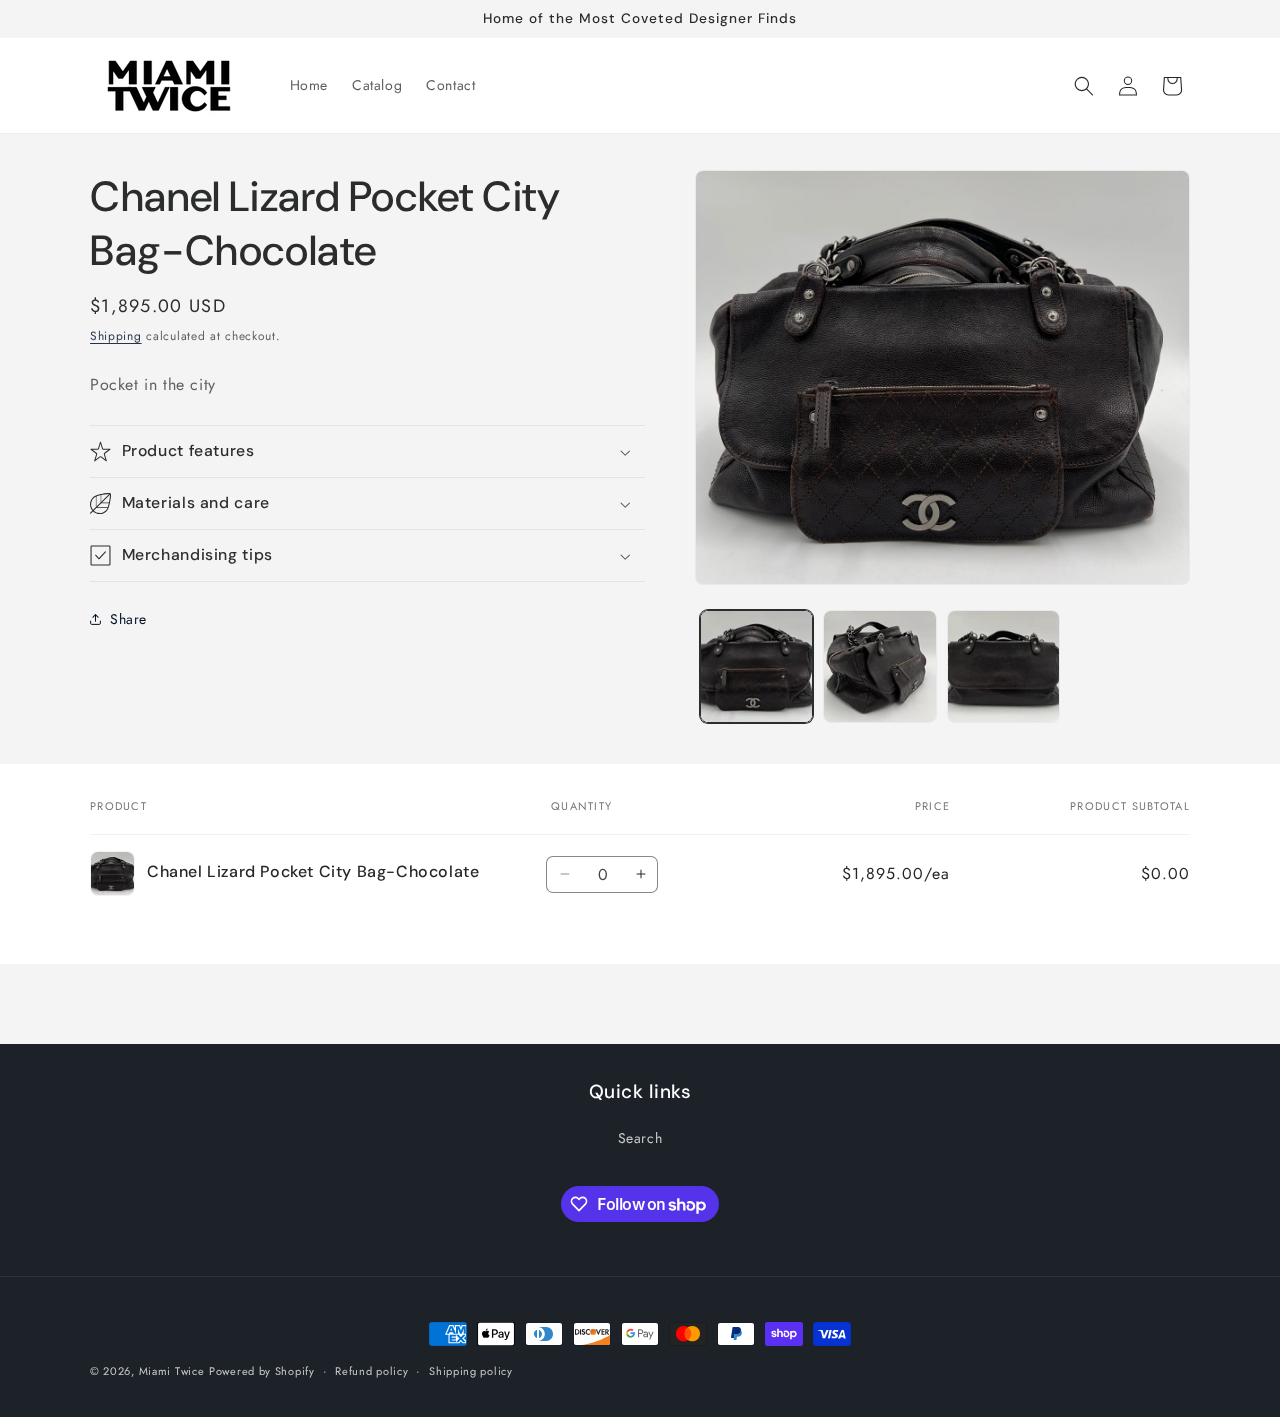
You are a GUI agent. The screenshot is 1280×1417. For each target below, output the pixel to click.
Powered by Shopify (262, 1371)
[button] (1084, 86)
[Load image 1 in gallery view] (756, 666)
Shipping (116, 336)
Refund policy (371, 1371)
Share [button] (128, 619)
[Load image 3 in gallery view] (1003, 666)
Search (640, 1138)
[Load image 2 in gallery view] (879, 666)
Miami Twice (172, 1371)
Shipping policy (471, 1371)
